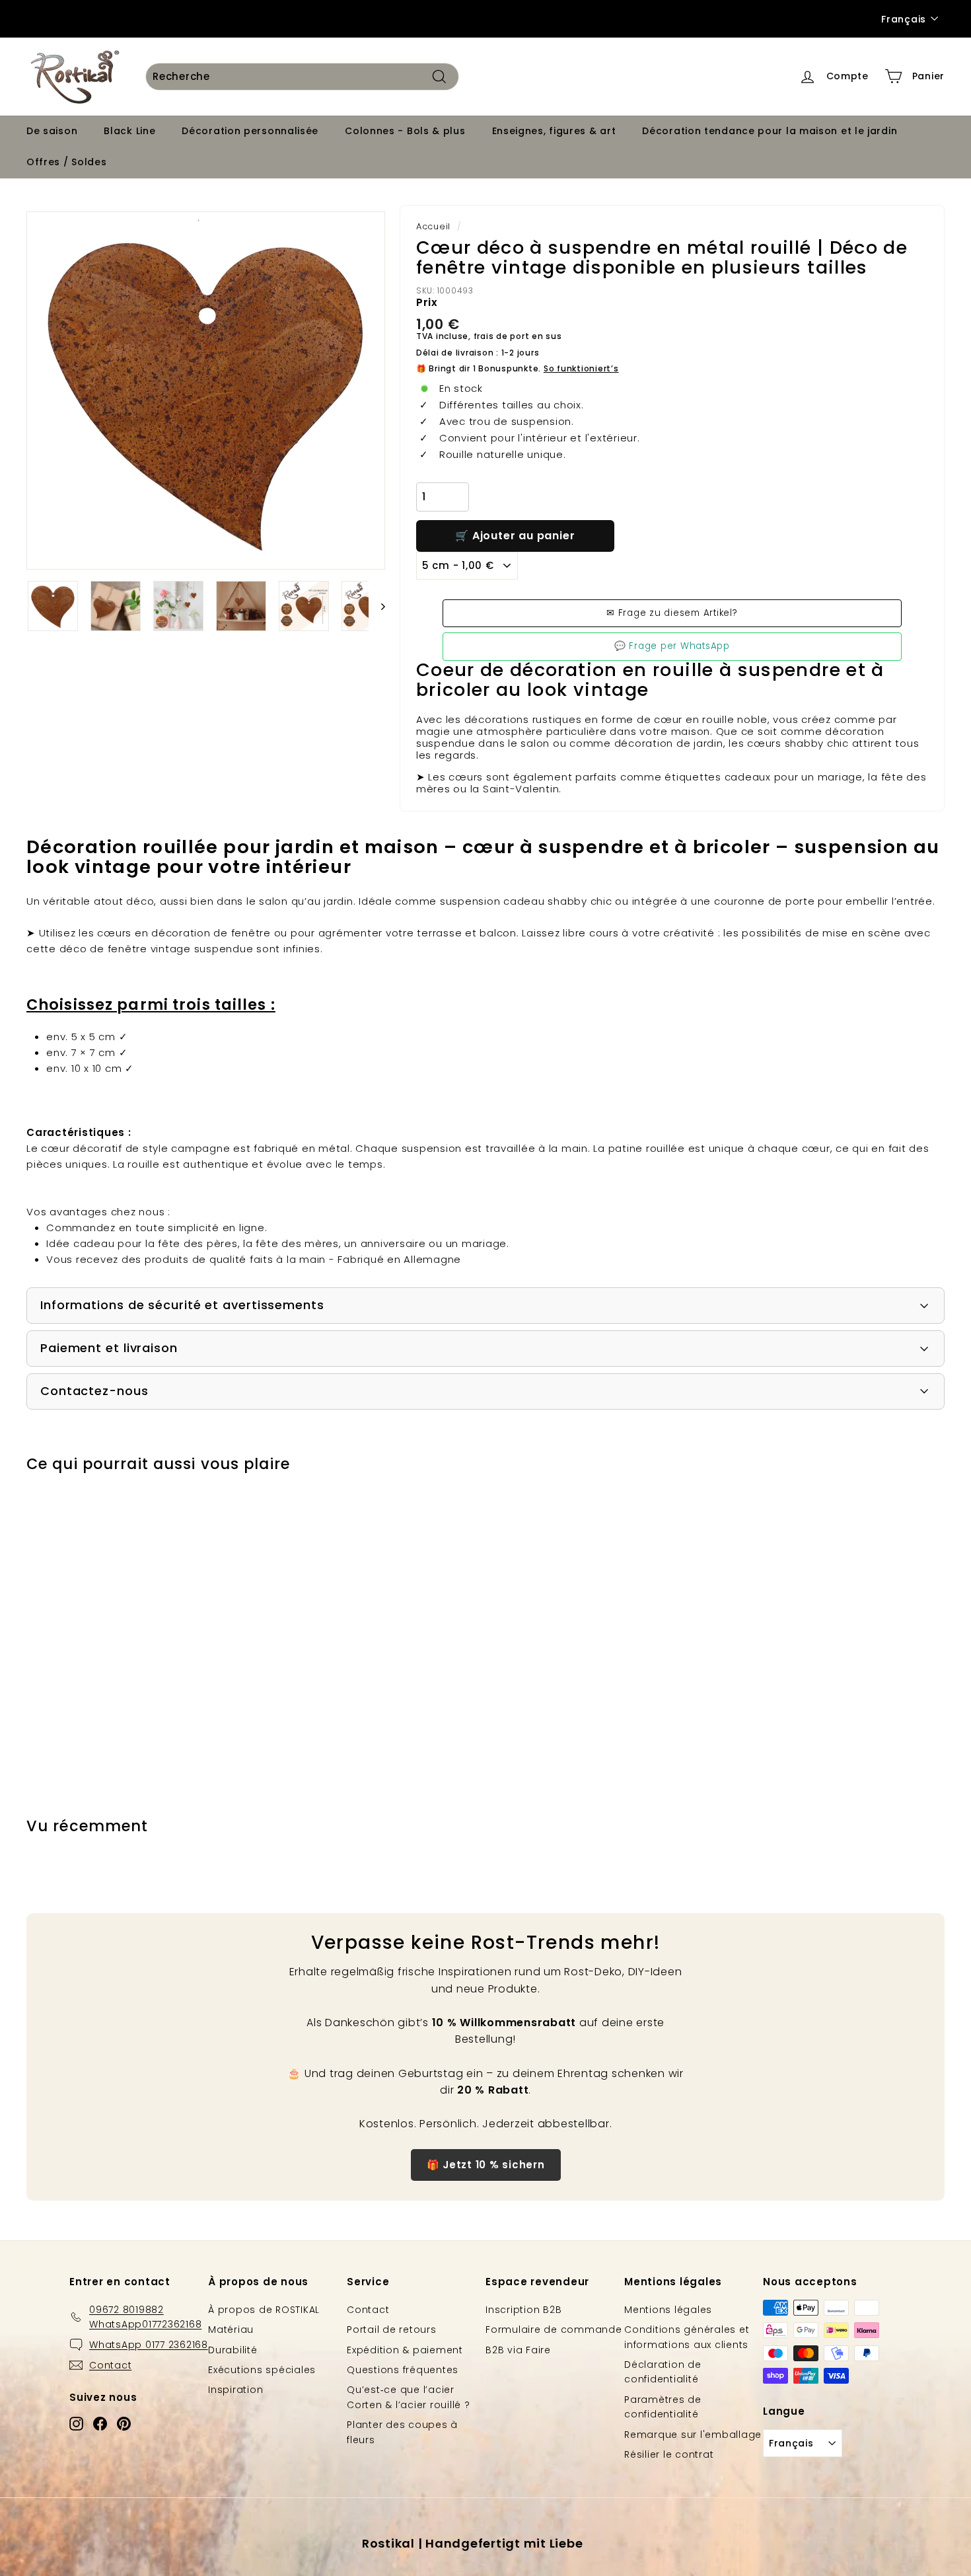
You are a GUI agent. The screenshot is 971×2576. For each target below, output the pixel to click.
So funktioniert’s (581, 368)
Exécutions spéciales (262, 2370)
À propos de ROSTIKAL (264, 2310)
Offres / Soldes (67, 162)
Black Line (129, 131)
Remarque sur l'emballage (693, 2435)
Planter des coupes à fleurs (402, 2432)
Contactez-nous (94, 1391)
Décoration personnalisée (250, 131)
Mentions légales (668, 2310)
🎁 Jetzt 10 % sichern (486, 2165)
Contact (368, 2310)
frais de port (502, 336)
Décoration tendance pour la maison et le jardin (770, 131)
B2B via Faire (518, 2350)
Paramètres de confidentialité (663, 2407)
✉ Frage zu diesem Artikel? (672, 613)
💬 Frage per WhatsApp (672, 646)
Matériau (231, 2330)
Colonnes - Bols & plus (405, 131)
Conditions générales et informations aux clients (687, 2337)
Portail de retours (392, 2330)
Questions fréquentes (403, 2370)
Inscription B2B (523, 2310)
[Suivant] (377, 606)
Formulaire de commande (554, 2330)
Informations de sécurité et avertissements (182, 1305)
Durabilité (233, 2350)
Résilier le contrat (669, 2454)
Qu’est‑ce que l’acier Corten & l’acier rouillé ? (409, 2397)
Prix (427, 302)
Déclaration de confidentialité (663, 2372)
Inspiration (235, 2390)
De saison (52, 131)
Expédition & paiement (405, 2350)
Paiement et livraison (109, 1348)
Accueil (433, 226)
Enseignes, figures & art (554, 131)
